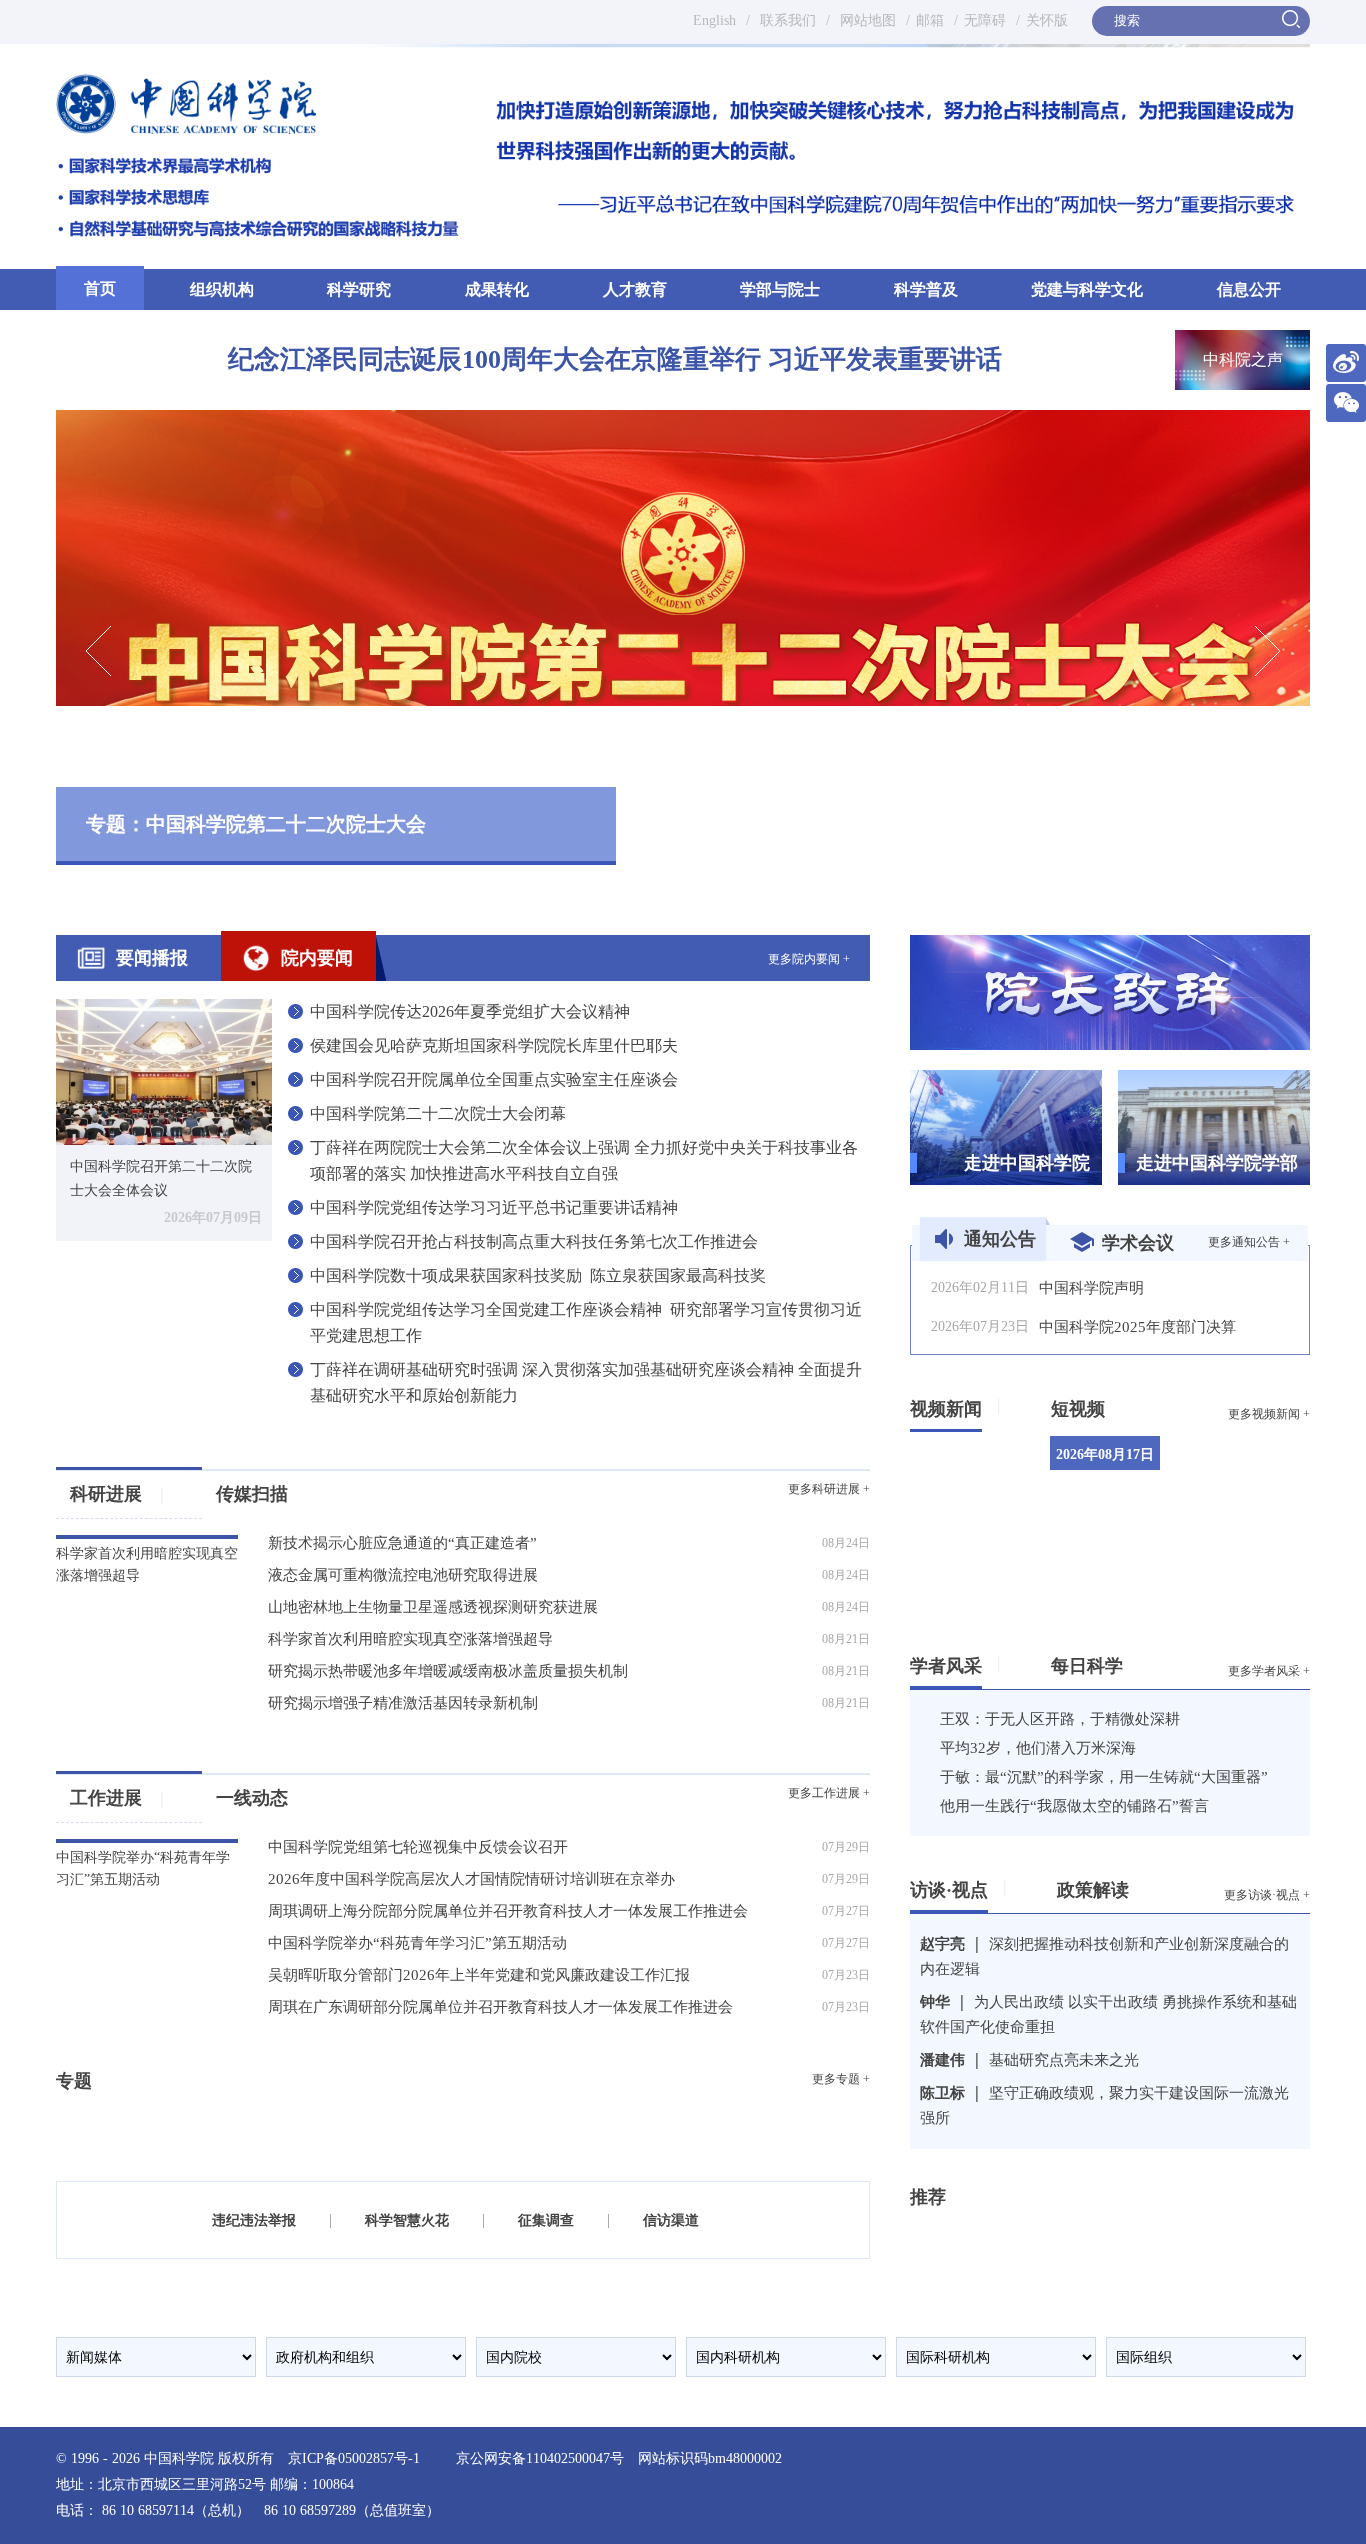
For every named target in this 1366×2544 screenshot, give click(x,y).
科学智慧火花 (407, 2220)
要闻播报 (152, 958)
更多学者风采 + (1269, 1671)
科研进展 (117, 1494)
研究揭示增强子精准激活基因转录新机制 (403, 1703)
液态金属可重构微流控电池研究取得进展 (403, 1575)
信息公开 (1249, 289)
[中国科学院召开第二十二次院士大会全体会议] (164, 1070)
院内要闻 (317, 958)
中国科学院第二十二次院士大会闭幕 (438, 1113)
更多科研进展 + (829, 1489)
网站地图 (866, 20)
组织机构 (222, 289)
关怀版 (1047, 20)
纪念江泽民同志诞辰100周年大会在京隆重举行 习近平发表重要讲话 (615, 359)
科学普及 (926, 289)
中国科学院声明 (1091, 1288)
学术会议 (1138, 1243)
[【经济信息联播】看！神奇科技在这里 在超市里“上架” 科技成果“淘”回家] (1251, 1473)
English (714, 20)
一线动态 (252, 1798)
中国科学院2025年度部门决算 (1137, 1327)
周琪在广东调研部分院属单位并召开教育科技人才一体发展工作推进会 (500, 2007)
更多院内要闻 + (809, 959)
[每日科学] (1130, 1662)
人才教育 (635, 289)
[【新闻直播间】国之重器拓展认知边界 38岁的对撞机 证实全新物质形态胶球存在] (1251, 1571)
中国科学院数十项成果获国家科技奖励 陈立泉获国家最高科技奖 (538, 1275)
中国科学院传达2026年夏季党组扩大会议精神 (470, 1011)
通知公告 (1000, 1239)
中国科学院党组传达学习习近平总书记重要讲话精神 (494, 1207)
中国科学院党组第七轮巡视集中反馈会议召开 (418, 1847)
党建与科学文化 (1087, 289)
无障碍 (985, 20)
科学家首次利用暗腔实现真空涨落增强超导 (410, 1639)
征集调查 (546, 2220)
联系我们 (788, 20)
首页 (100, 288)
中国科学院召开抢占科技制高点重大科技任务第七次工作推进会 (534, 1241)
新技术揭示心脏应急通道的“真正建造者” (402, 1543)
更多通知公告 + (1249, 1242)
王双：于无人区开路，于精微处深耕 (1060, 1719)
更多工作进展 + (829, 1793)
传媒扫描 (252, 1494)
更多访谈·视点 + (1267, 1895)
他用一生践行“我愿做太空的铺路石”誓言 (1074, 1806)
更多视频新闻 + (1269, 1414)
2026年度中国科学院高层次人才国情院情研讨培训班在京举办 (471, 1879)
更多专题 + (841, 2079)
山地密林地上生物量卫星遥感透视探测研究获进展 (433, 1607)
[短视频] (1112, 1405)
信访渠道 (671, 2220)
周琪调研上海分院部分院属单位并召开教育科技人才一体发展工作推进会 (508, 1911)
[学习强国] (973, 2233)
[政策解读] (1136, 1886)
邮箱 (930, 20)
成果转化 (497, 289)
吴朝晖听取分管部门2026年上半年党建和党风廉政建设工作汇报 (479, 1975)
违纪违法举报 (254, 2220)
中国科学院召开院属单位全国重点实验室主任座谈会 (494, 1079)
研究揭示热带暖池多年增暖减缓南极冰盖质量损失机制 (448, 1671)
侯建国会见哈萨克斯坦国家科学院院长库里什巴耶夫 (494, 1045)
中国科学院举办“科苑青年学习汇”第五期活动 (417, 1943)
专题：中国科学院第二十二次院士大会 (256, 824)
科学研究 (359, 289)
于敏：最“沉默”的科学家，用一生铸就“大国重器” (1104, 1777)
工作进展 (117, 1798)
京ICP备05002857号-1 (354, 2458)
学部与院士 (780, 289)
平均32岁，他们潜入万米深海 (1038, 1748)
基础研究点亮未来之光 (1064, 2060)
